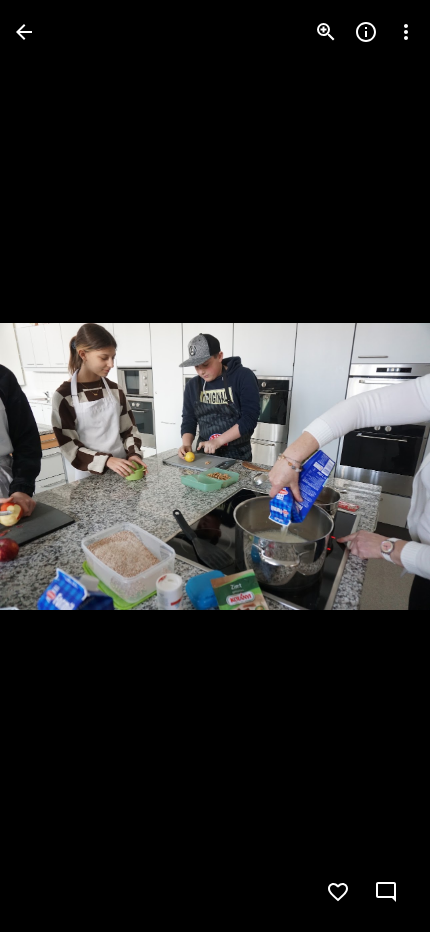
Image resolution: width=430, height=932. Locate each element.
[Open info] (366, 32)
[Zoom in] (326, 32)
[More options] (406, 32)
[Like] (338, 892)
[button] (56, 466)
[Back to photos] (24, 32)
